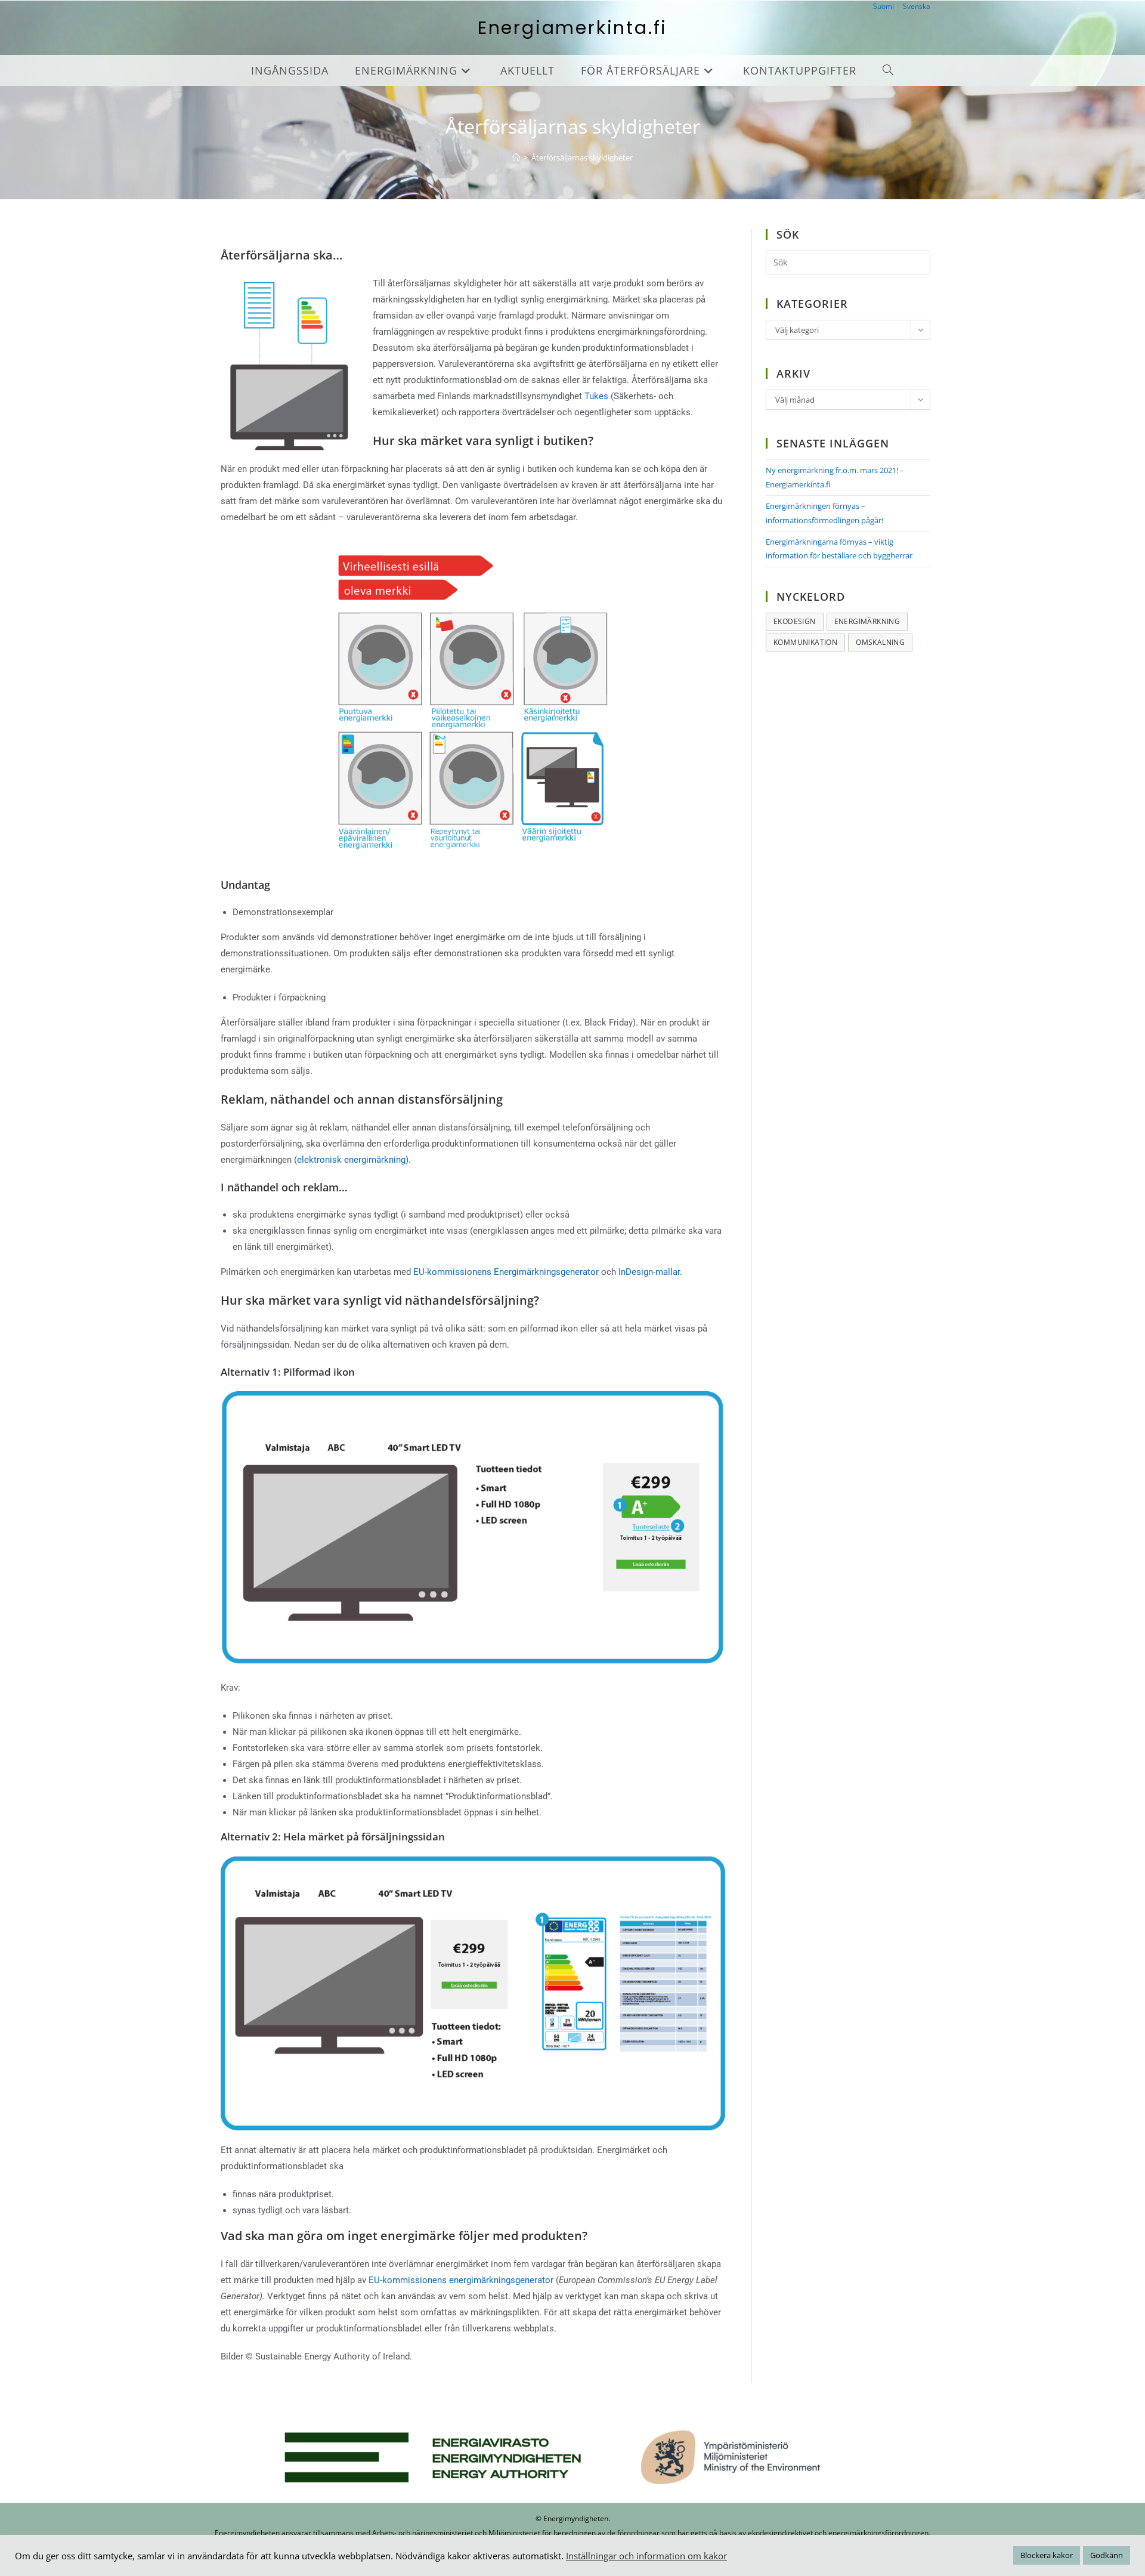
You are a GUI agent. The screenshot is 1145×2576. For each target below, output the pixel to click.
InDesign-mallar (649, 1272)
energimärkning (867, 621)
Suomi (883, 6)
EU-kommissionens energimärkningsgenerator (461, 2280)
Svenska (917, 6)
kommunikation (805, 642)
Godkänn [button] (1107, 2555)
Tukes (596, 396)
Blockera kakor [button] (1047, 2555)
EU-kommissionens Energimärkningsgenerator (507, 1272)
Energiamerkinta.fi (572, 28)
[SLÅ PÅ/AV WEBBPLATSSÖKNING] (888, 70)
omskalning (880, 642)
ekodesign (795, 621)
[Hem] (516, 157)
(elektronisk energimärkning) (351, 1160)
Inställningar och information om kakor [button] (646, 2556)
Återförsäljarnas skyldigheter (582, 157)
